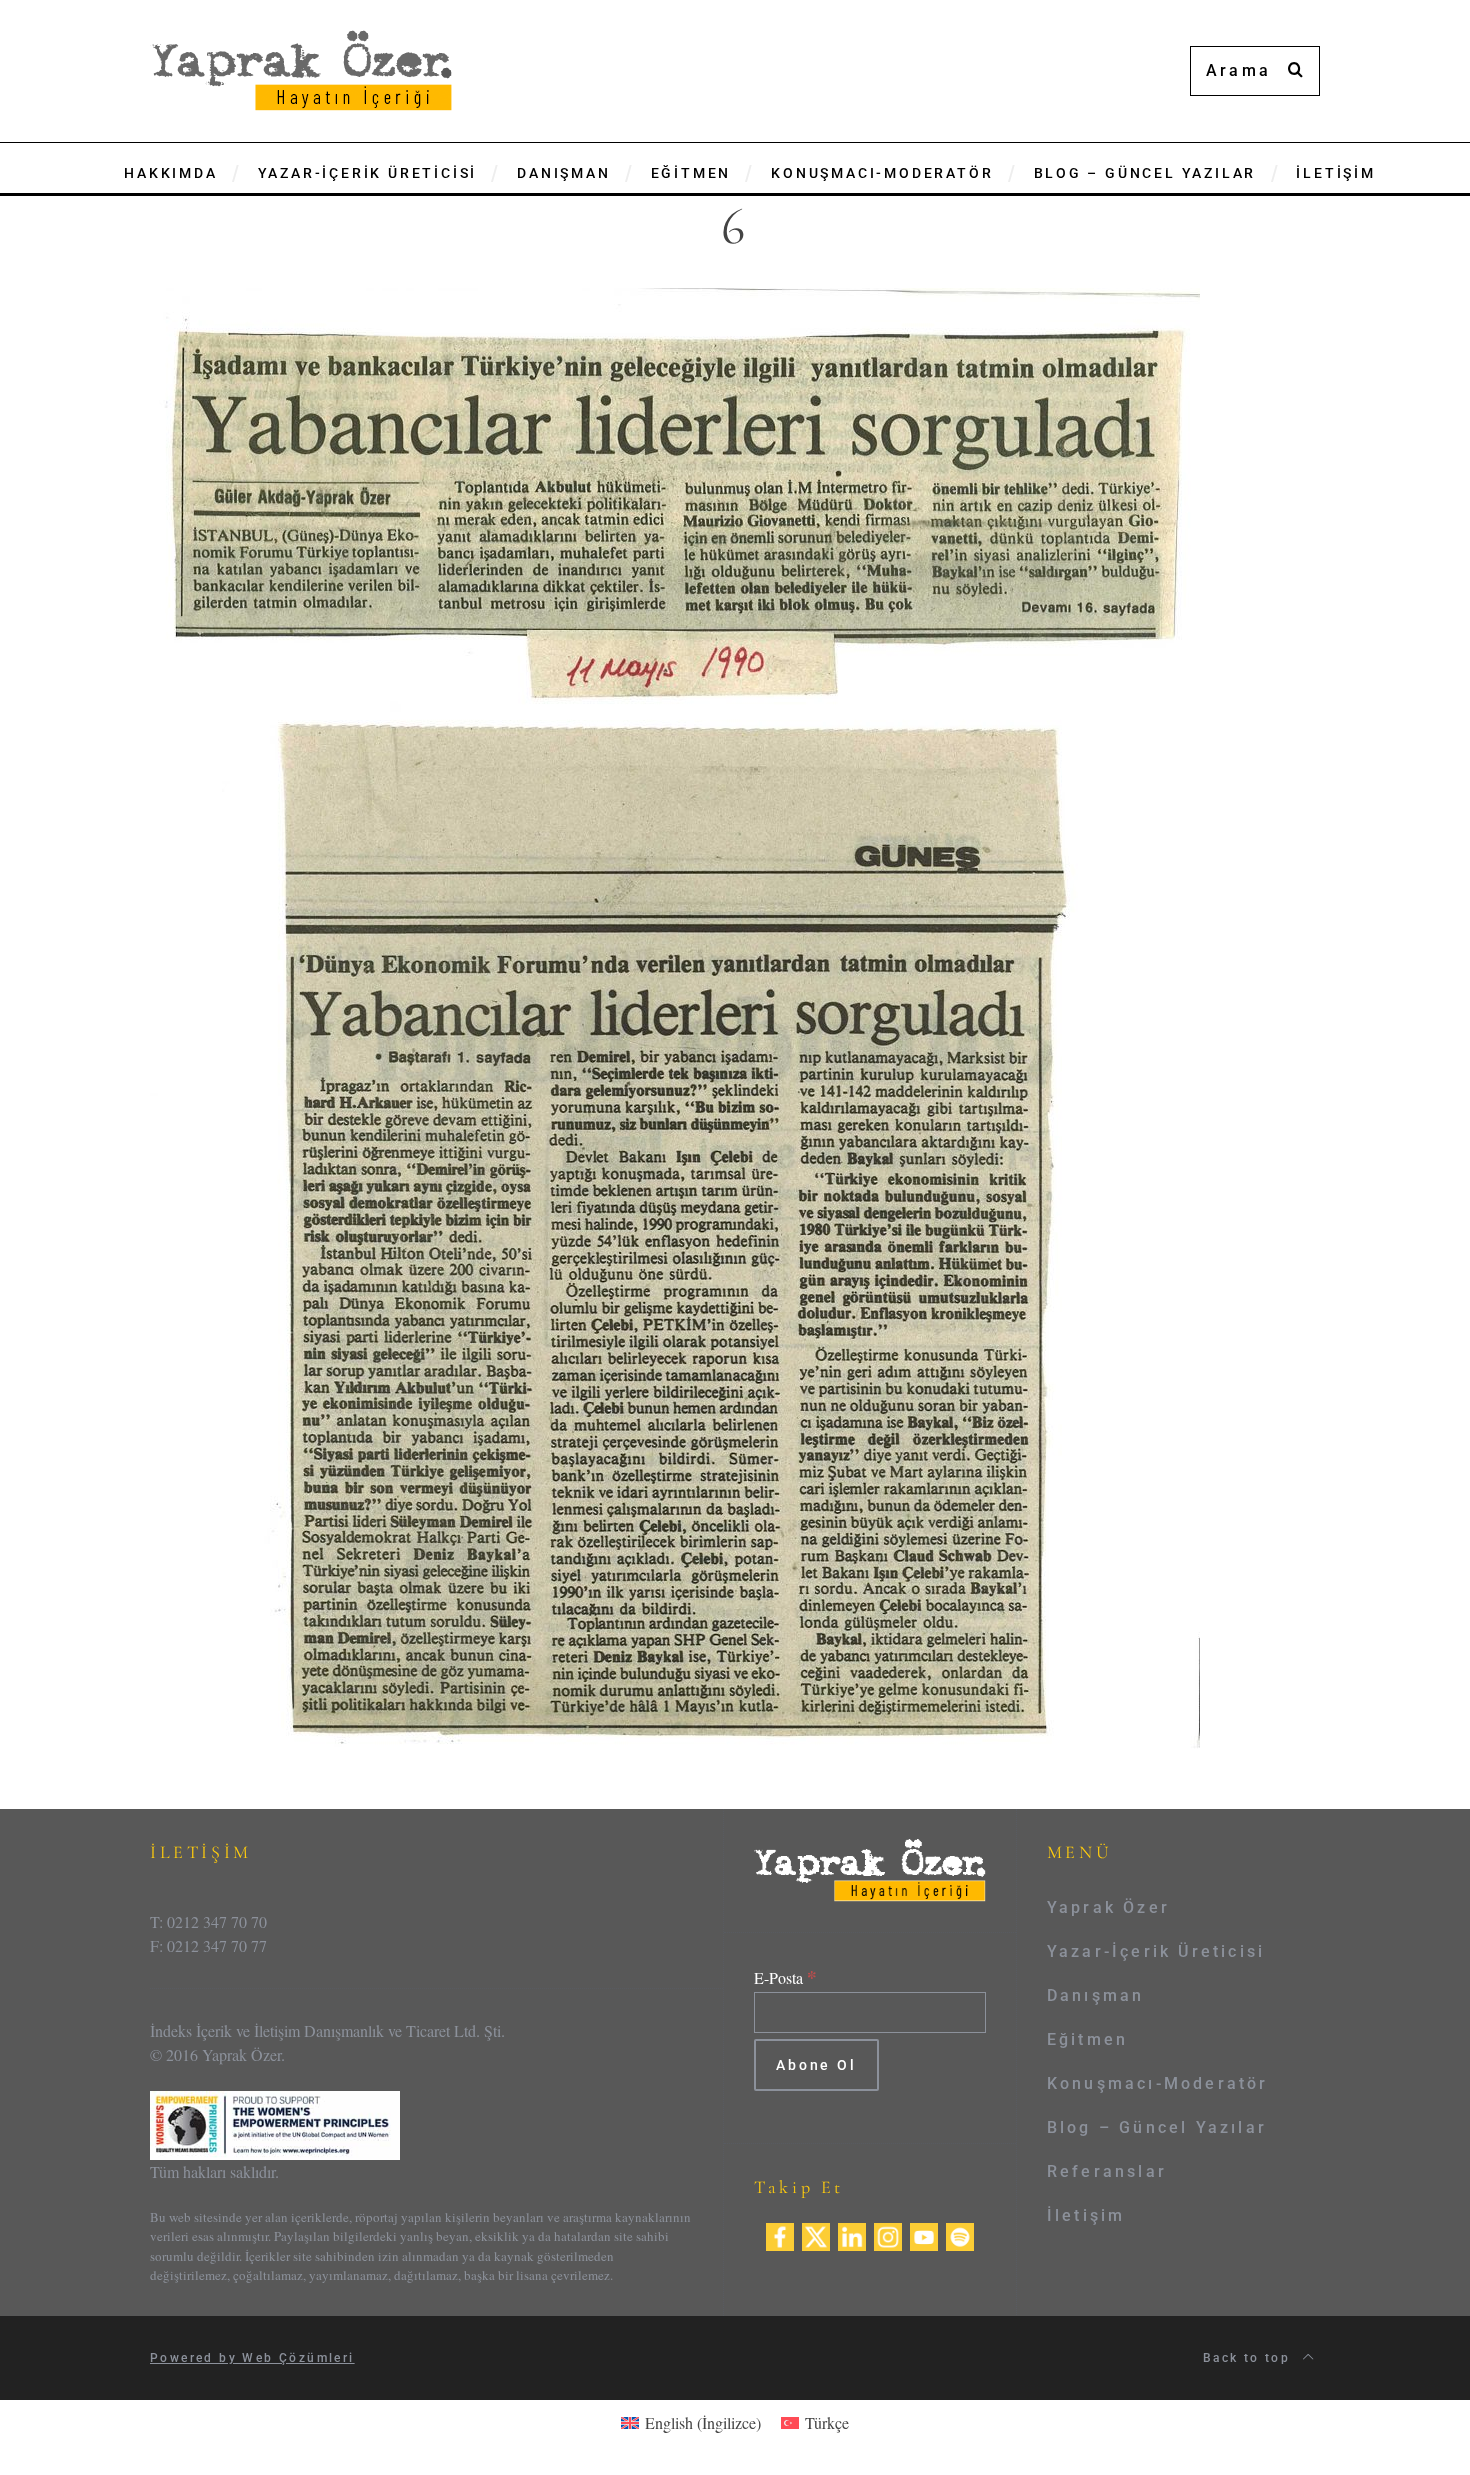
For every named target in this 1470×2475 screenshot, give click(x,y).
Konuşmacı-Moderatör (1158, 2083)
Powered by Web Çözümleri (252, 2358)
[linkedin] (852, 2233)
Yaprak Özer (1108, 1907)
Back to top (1249, 2358)
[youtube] (924, 2233)
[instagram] (888, 2233)
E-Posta (785, 1977)
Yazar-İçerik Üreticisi (1156, 1951)
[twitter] (816, 2233)
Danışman (1096, 1995)
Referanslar (1107, 2171)
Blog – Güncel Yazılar (1157, 2127)
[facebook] (780, 2233)
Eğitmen (1087, 2039)
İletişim (1086, 2215)
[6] (675, 1016)
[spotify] (960, 2233)
